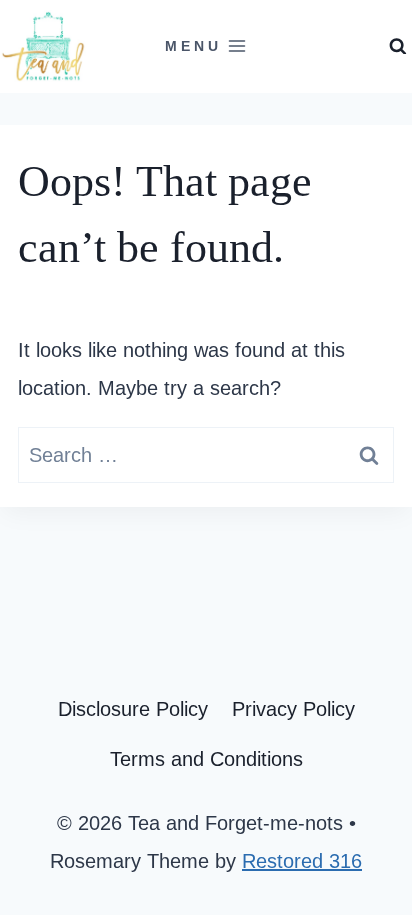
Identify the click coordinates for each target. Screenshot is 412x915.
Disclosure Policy (133, 709)
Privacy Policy (293, 709)
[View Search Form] (398, 47)
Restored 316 (302, 861)
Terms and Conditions (206, 759)
